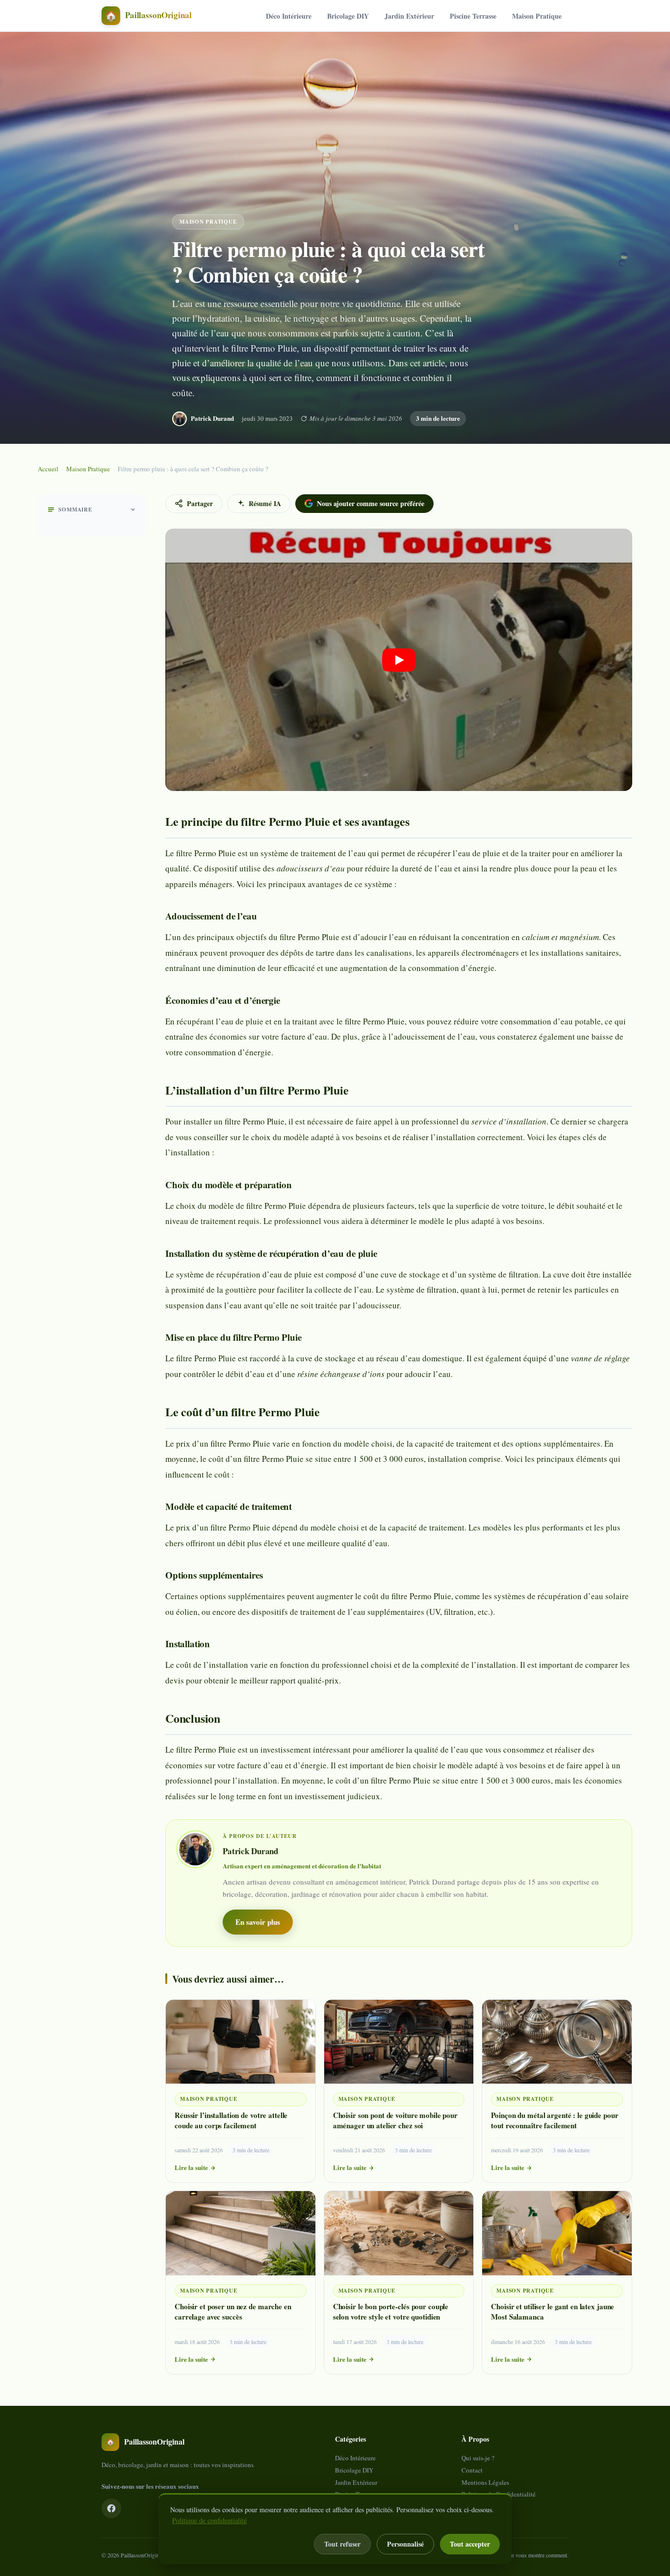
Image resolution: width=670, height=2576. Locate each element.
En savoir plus (258, 1922)
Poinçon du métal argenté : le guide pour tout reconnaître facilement (554, 2120)
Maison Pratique (537, 16)
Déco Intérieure (289, 16)
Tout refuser (342, 2544)
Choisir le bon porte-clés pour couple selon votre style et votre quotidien (391, 2311)
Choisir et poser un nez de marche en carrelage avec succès (233, 2311)
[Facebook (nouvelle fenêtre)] (111, 2508)
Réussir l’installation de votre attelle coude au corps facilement (231, 2120)
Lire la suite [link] (191, 2167)
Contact (472, 2470)
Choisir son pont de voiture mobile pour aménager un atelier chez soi (395, 2120)
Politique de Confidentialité (499, 2494)
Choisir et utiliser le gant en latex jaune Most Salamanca (553, 2311)
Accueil (48, 469)
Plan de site (477, 2506)
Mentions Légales (485, 2482)
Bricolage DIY (348, 16)
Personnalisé (405, 2544)
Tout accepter (470, 2544)
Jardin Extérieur (409, 16)
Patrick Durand (212, 418)
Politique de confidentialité (209, 2520)
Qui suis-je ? (478, 2458)
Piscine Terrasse (473, 16)
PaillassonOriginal (142, 2555)
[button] (399, 660)
